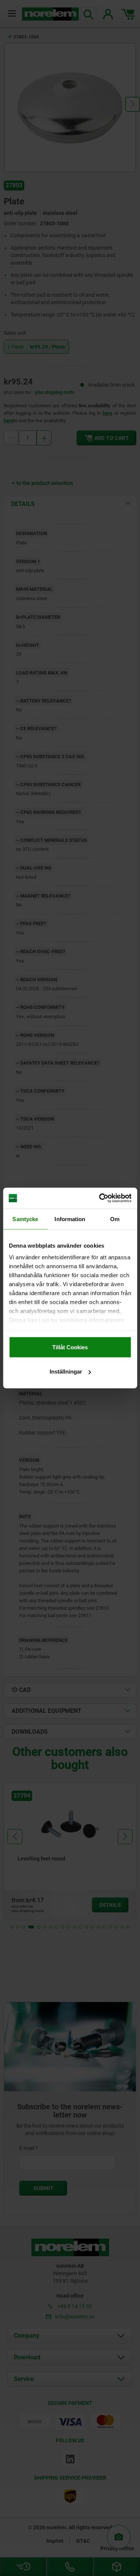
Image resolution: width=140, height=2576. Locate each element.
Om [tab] (115, 1219)
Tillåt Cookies (70, 1347)
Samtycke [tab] (25, 1219)
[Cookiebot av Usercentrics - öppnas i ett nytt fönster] (100, 1198)
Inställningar (66, 1372)
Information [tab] (70, 1219)
